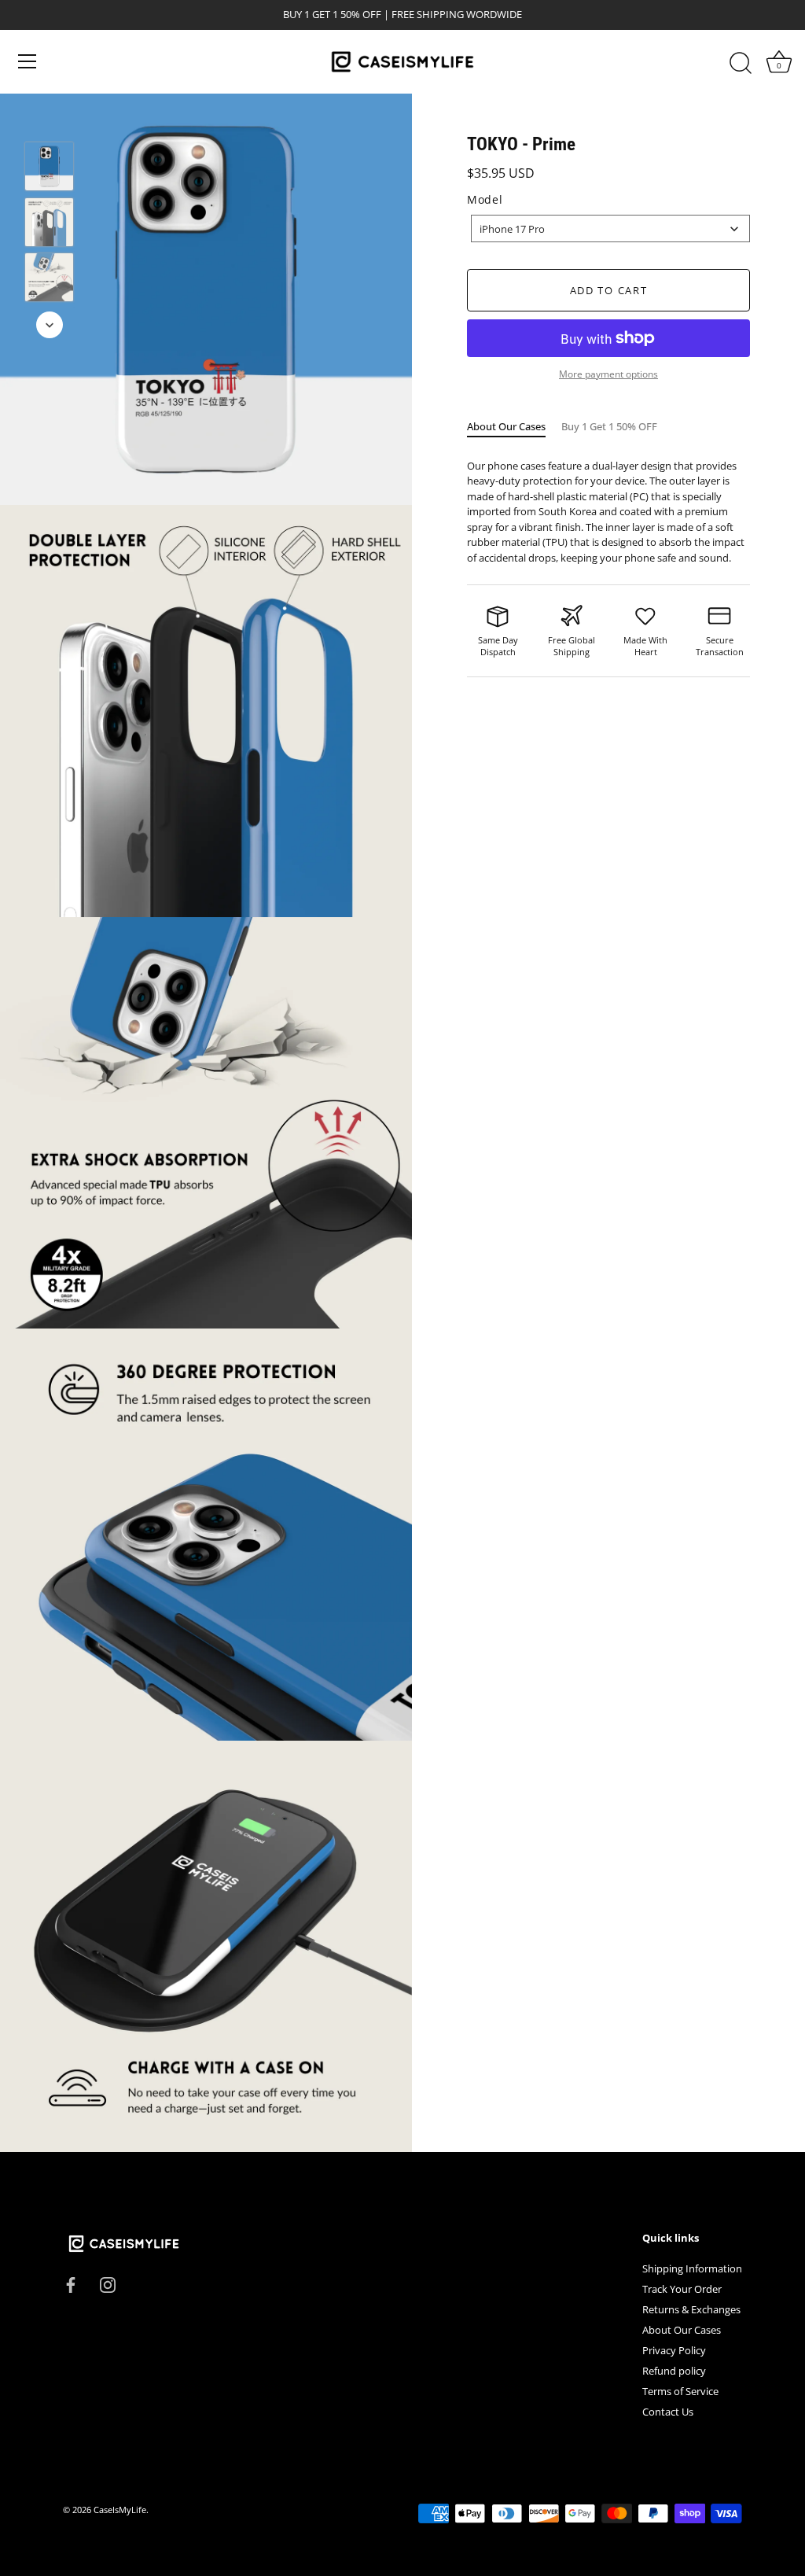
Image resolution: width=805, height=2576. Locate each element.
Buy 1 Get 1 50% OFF (609, 426)
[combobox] (610, 228)
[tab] (514, 427)
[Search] (741, 64)
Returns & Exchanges (691, 2309)
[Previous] (50, 119)
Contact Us (668, 2412)
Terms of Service (680, 2391)
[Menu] (28, 61)
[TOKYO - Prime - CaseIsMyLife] (49, 166)
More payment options (608, 374)
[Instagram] (108, 2283)
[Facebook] (71, 2283)
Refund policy (674, 2371)
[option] (49, 169)
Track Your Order (682, 2289)
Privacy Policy (674, 2350)
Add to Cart (609, 290)
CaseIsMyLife (120, 2510)
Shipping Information (692, 2268)
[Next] (50, 325)
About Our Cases (506, 426)
